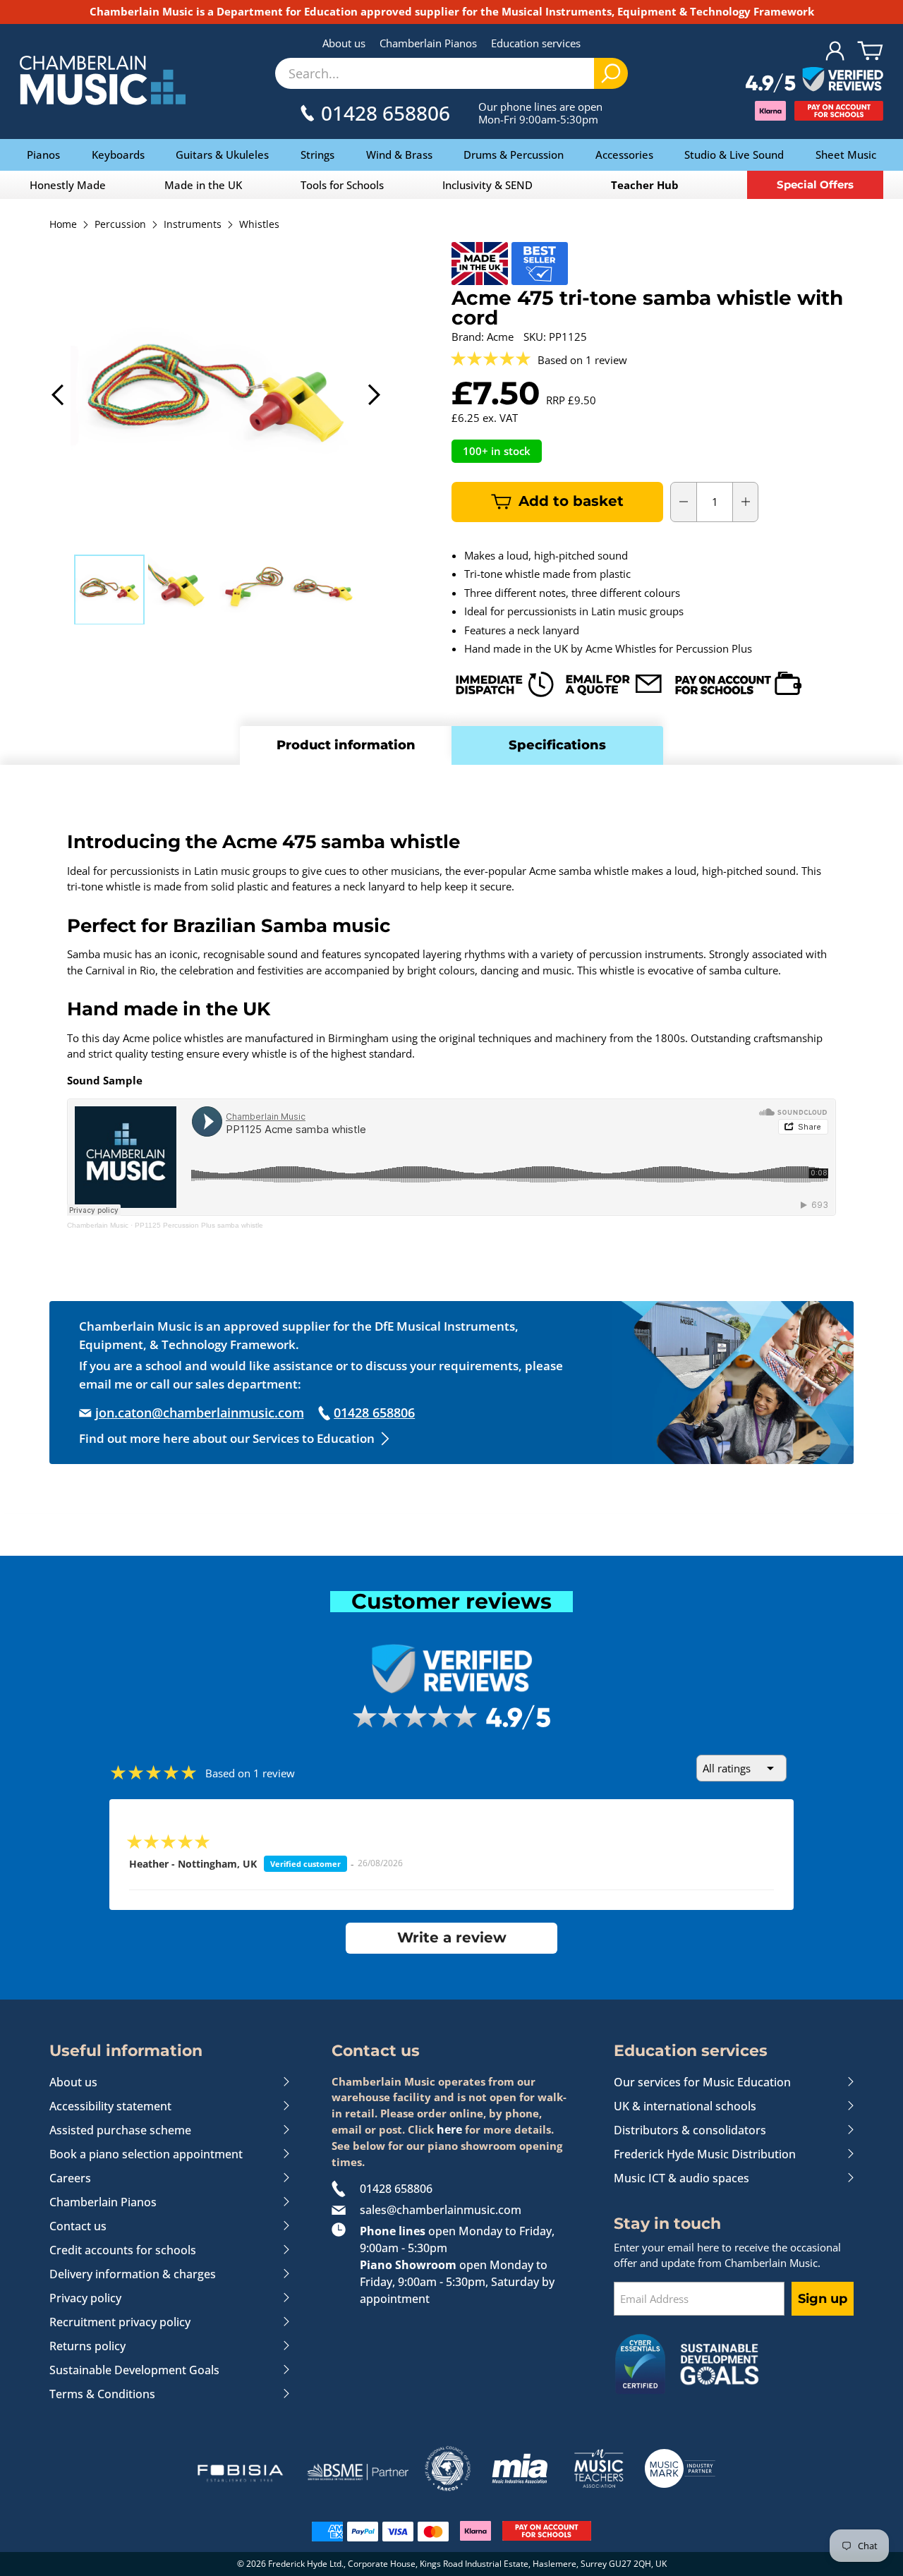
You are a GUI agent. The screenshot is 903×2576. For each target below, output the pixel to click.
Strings (317, 155)
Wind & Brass (399, 155)
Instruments (193, 225)
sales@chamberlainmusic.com (441, 2210)
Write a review (452, 1937)
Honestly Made (68, 185)
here (449, 2129)
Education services (536, 43)
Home (63, 225)
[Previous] (59, 395)
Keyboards (118, 155)
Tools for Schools (342, 185)
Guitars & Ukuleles (222, 155)
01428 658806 (396, 2189)
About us (344, 43)
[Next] (373, 395)
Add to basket (571, 501)
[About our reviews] (814, 80)
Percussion (120, 225)
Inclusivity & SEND (487, 185)
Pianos (43, 155)
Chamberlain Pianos (428, 43)
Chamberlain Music (98, 1225)
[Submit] (611, 73)
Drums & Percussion (514, 155)
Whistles (259, 225)
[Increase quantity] (746, 502)
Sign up (823, 2299)
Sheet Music (846, 155)
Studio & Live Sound (734, 155)
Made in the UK (203, 185)
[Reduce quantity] (684, 502)
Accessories (624, 155)
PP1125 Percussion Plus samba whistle (199, 1225)
